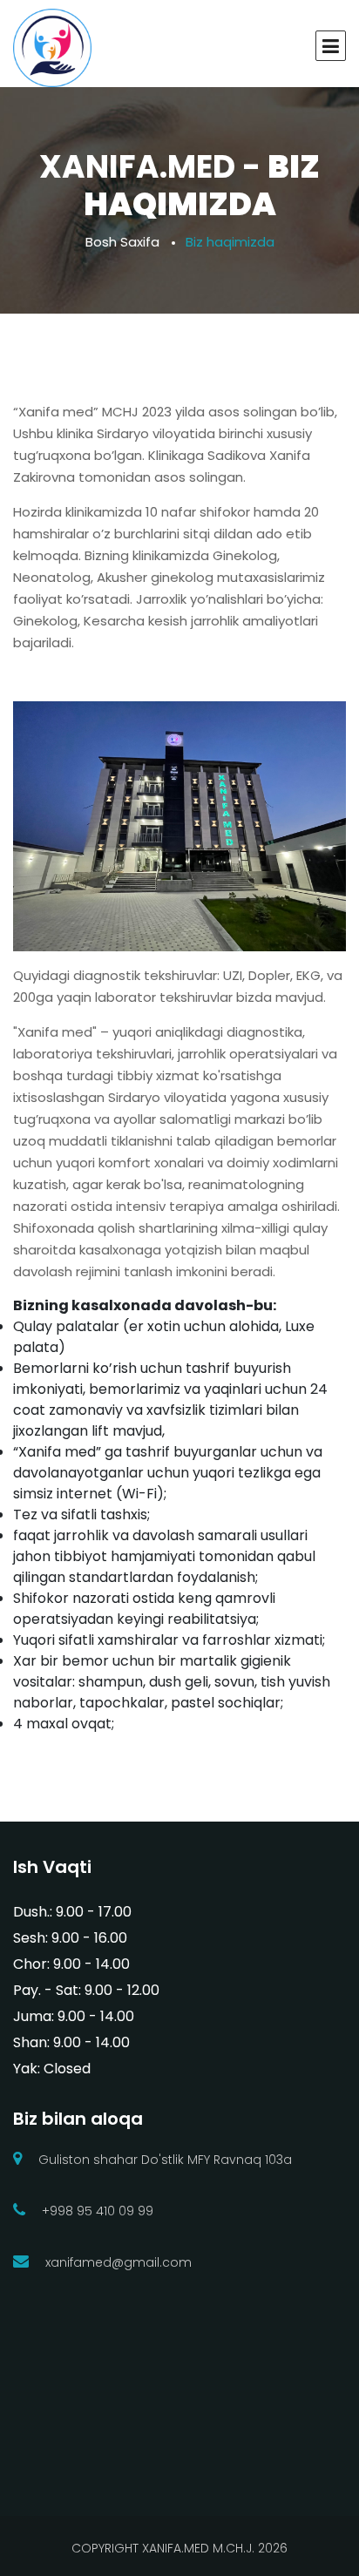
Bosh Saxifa (122, 242)
